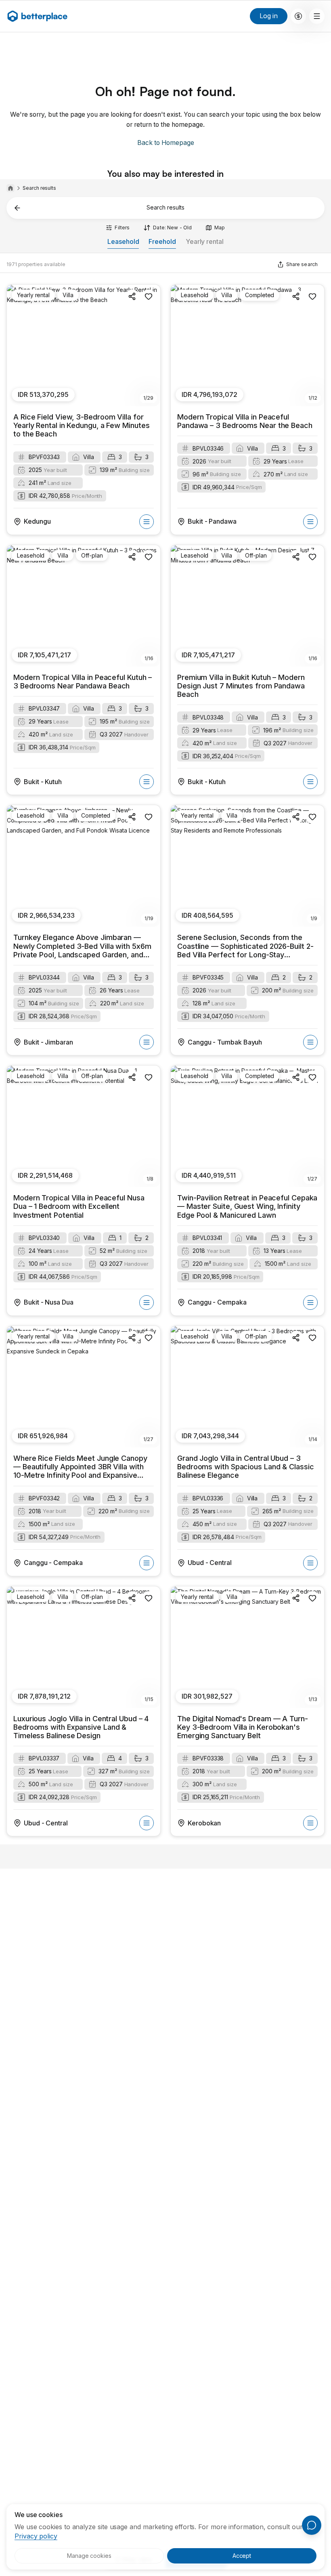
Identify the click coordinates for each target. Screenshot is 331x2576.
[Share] (132, 296)
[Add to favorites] (149, 296)
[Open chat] (312, 2525)
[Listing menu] (147, 522)
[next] (150, 346)
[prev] (17, 346)
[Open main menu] (298, 16)
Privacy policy (36, 2536)
